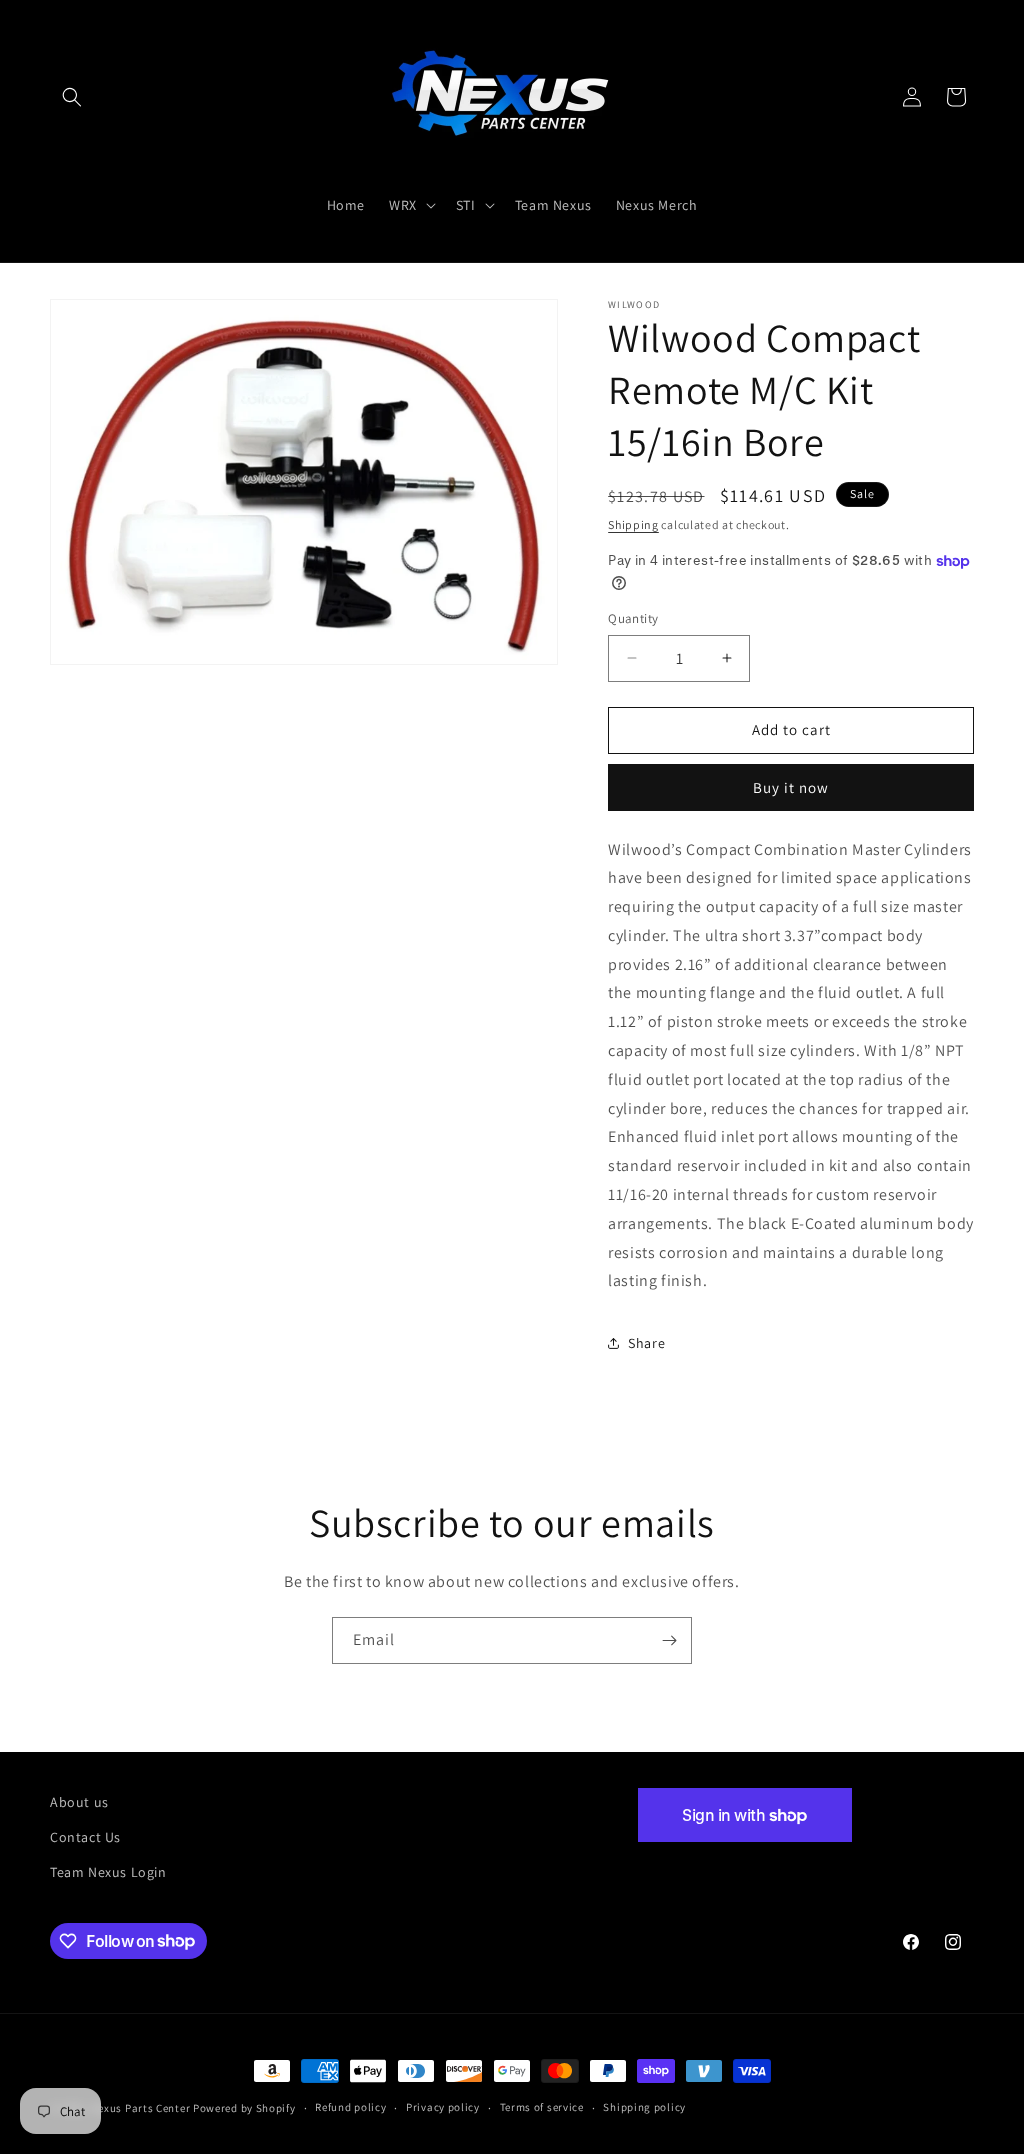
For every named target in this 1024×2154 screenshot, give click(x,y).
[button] (72, 97)
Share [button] (646, 1343)
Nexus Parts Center (141, 2108)
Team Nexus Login (108, 1872)
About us (79, 1802)
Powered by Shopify (244, 2108)
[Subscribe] (669, 1640)
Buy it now (791, 787)
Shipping (633, 524)
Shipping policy (644, 2107)
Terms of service (542, 2107)
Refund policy (350, 2107)
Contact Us (85, 1837)
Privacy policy (443, 2107)
